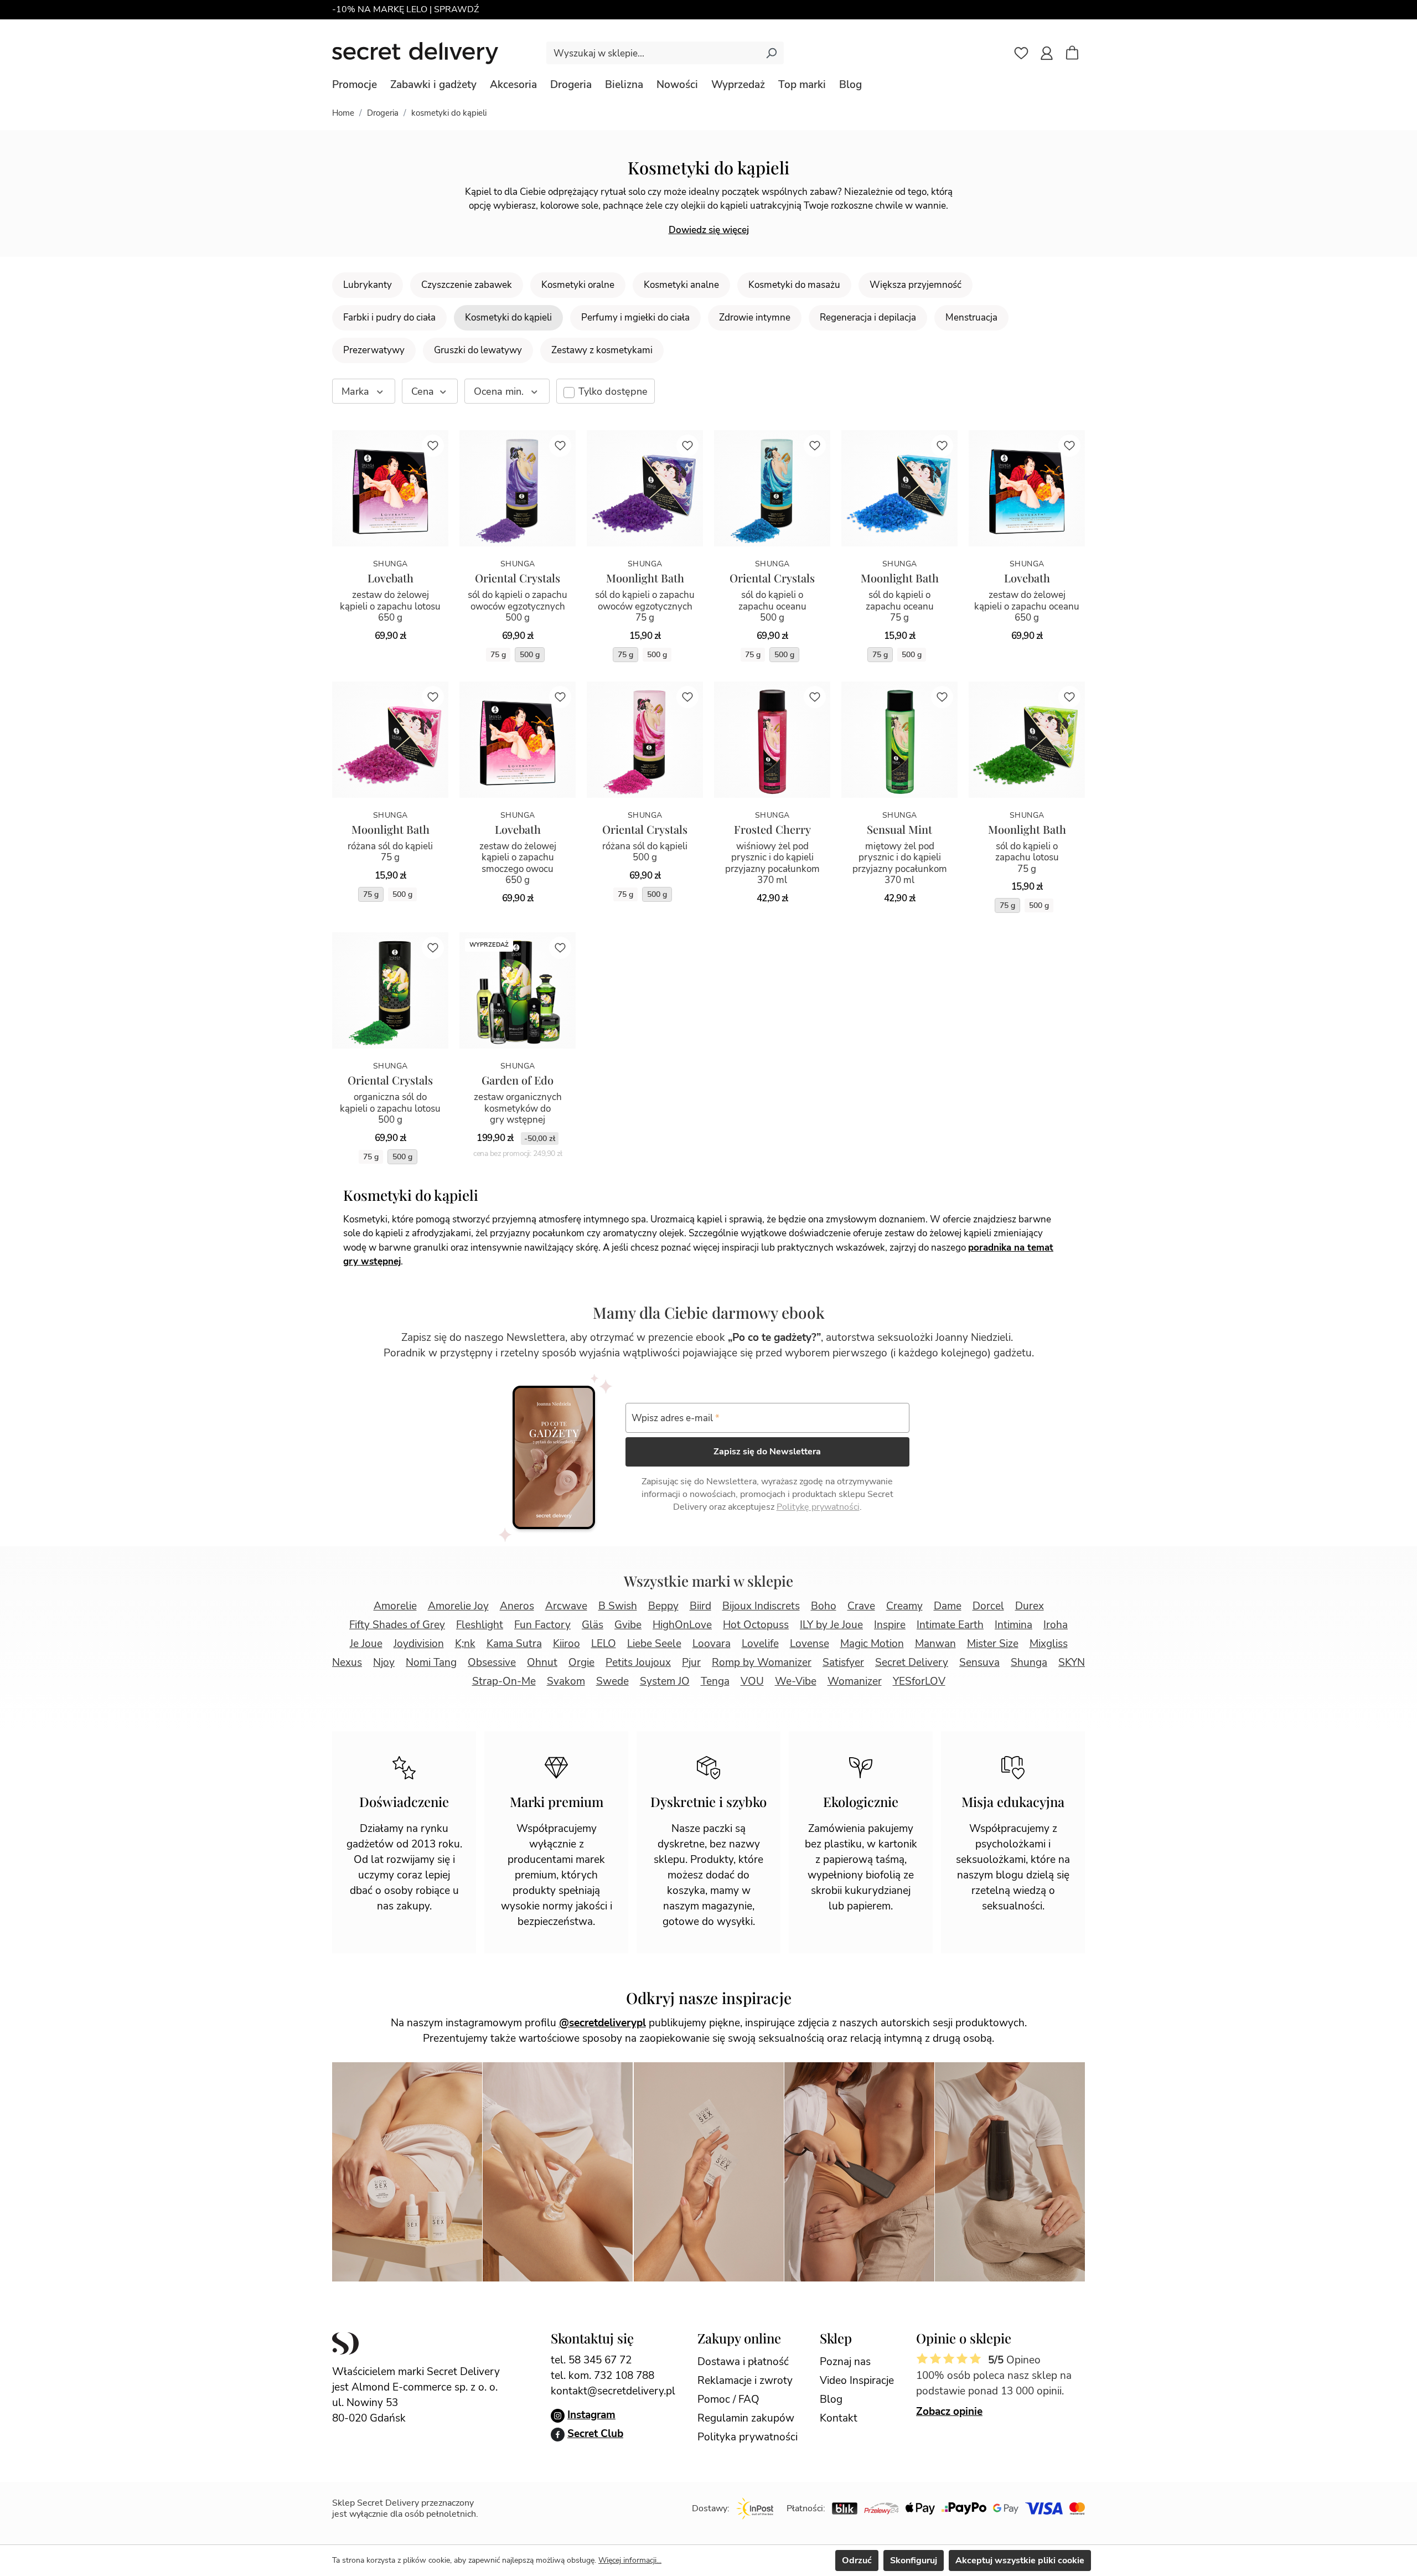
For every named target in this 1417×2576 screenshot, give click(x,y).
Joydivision (419, 1644)
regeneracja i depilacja (868, 318)
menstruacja (971, 318)
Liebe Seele (654, 1644)
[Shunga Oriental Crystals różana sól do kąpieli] (645, 740)
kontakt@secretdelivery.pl (613, 2391)
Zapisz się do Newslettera (767, 1452)
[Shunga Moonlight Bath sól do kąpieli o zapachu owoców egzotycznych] (645, 488)
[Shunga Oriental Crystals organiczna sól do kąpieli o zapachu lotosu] (390, 990)
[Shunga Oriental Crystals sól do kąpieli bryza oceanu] (772, 488)
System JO (665, 1681)
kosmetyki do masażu (794, 285)
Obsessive (492, 1663)
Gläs (593, 1625)
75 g (498, 655)
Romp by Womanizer (762, 1663)
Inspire (890, 1625)
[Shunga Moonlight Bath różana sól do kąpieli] (390, 740)
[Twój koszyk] (1078, 54)
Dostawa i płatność (743, 2362)
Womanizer (855, 1681)
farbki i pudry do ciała (389, 318)
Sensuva (979, 1663)
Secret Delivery (912, 1663)
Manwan (935, 1644)
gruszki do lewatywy (478, 350)
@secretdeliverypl (603, 2023)
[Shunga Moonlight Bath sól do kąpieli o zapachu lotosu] (1027, 740)
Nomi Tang (431, 1663)
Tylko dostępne (613, 391)
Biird (700, 1606)
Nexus (347, 1663)
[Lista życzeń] (1021, 53)
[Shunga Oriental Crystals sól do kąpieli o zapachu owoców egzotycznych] (518, 488)
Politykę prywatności (818, 1507)
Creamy (904, 1606)
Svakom (566, 1681)
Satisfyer (843, 1663)
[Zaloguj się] (1047, 53)
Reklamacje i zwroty (745, 2381)
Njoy (384, 1663)
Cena (423, 391)
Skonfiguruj (914, 2560)
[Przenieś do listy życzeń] (433, 446)
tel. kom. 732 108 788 (603, 2376)
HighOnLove (682, 1625)
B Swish (618, 1606)
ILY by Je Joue (831, 1625)
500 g (530, 655)
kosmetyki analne (681, 285)
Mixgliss (1049, 1644)
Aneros (517, 1606)
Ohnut (542, 1663)
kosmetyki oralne (578, 285)
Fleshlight (480, 1625)
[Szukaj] (771, 53)
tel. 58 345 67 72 (591, 2360)
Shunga (1029, 1663)
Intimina (1013, 1625)
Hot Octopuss (756, 1625)
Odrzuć (857, 2560)
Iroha (1056, 1625)
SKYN (1072, 1663)
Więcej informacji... (630, 2560)
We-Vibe (796, 1681)
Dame (948, 1606)
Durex (1030, 1606)
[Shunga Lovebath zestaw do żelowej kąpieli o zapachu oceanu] (1027, 488)
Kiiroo (567, 1644)
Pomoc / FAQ (728, 2399)
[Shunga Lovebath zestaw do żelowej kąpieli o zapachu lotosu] (390, 488)
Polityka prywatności (748, 2437)
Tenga (715, 1681)
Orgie (581, 1663)
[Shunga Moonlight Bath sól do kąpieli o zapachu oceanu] (899, 488)
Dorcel (988, 1606)
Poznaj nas (845, 2362)
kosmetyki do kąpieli (508, 318)
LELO (604, 1644)
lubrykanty (368, 285)
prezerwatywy (374, 350)
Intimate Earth (950, 1625)
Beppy (663, 1606)
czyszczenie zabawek (467, 285)
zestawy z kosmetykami (602, 350)
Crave (861, 1606)
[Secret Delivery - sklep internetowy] (415, 53)
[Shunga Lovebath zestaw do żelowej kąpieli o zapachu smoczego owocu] (518, 740)
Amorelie (395, 1606)
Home (343, 113)
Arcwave (566, 1606)
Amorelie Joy (458, 1606)
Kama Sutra (514, 1644)
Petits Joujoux (638, 1663)
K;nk (465, 1644)
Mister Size (993, 1644)
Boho (824, 1606)
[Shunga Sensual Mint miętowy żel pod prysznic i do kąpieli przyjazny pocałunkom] (899, 740)
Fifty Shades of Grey (397, 1625)
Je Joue (366, 1644)
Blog (831, 2399)
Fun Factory (542, 1625)
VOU (752, 1681)
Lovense (810, 1644)
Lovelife (760, 1644)
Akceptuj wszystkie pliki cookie (1020, 2560)
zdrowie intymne (755, 318)
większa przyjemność (916, 285)
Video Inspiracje (857, 2381)
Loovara (712, 1644)
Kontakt (839, 2418)
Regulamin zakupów (746, 2418)
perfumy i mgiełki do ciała (635, 318)
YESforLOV (919, 1681)
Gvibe (628, 1625)
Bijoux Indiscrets (761, 1606)
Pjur (691, 1663)
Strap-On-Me (504, 1681)
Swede (612, 1681)
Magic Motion (872, 1644)
